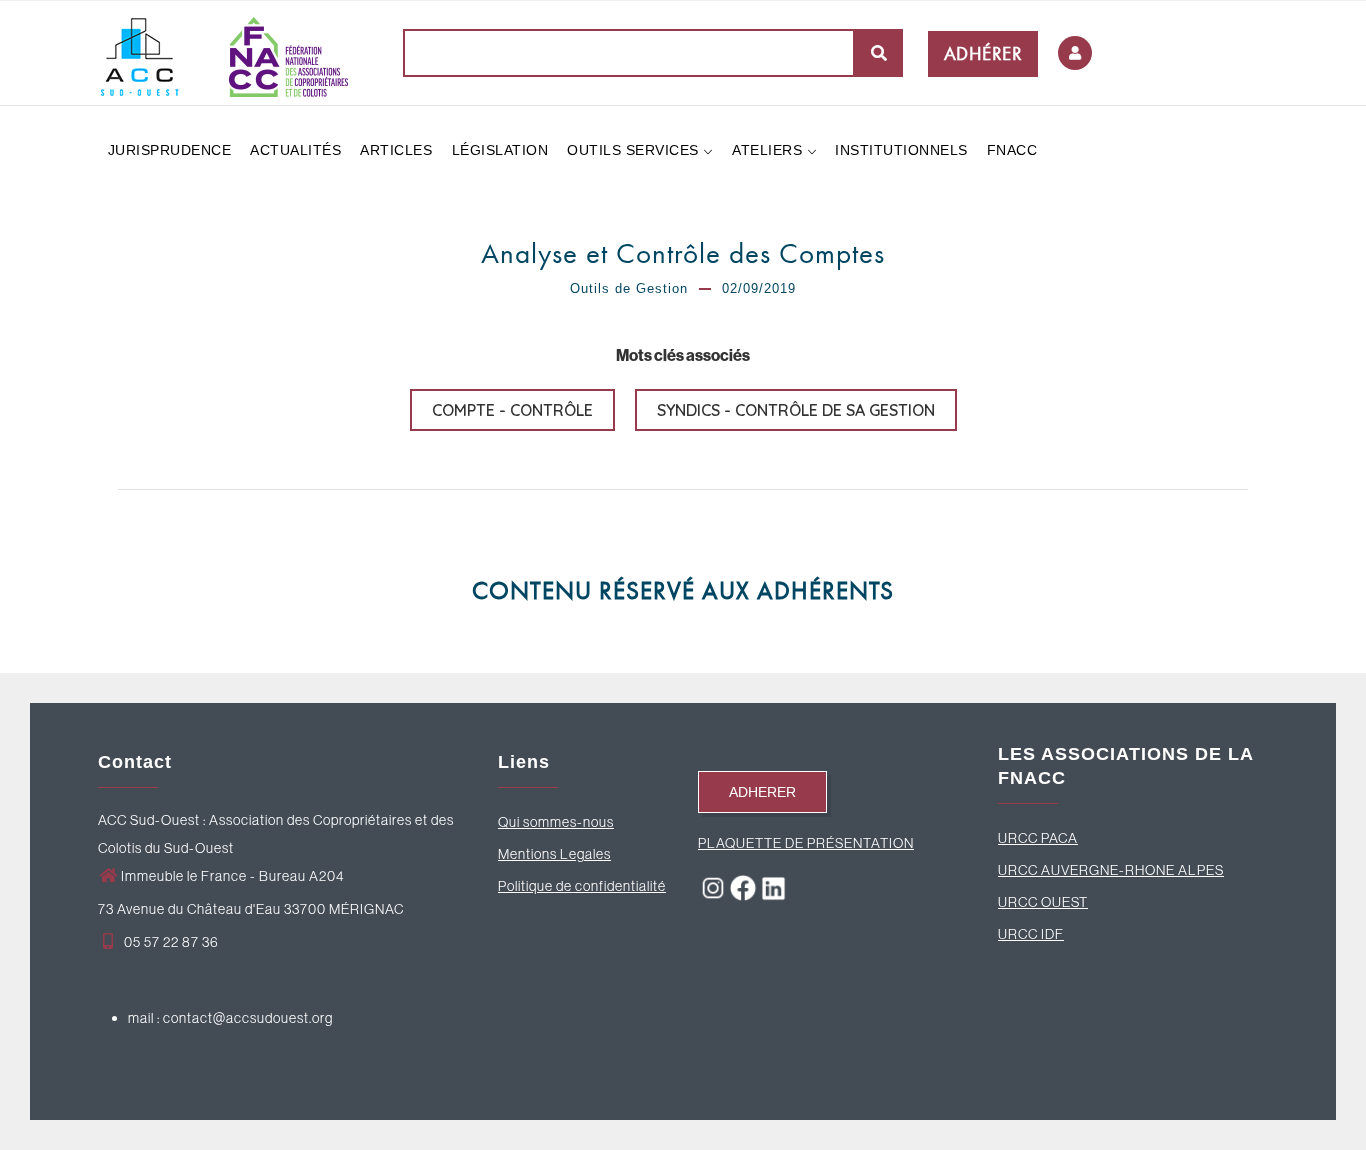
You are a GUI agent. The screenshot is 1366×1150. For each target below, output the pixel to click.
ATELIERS (769, 150)
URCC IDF (1031, 934)
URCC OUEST (1043, 902)
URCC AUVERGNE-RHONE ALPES (1111, 870)
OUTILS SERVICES (635, 150)
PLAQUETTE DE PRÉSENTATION (806, 843)
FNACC (1012, 150)
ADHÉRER (983, 53)
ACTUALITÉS (295, 150)
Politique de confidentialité (582, 886)
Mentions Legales (554, 854)
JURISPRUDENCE (170, 150)
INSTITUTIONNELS (901, 150)
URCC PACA (1038, 838)
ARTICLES (396, 150)
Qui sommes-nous (556, 822)
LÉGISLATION (500, 150)
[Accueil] (223, 52)
